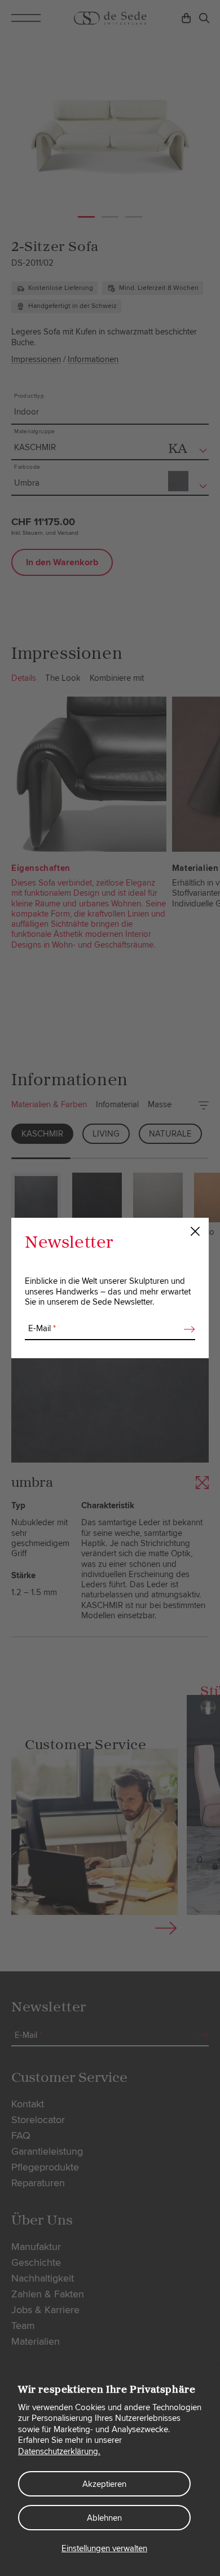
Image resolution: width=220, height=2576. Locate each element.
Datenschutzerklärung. (59, 2451)
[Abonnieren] (186, 1329)
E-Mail (42, 1328)
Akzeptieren (104, 2484)
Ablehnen (104, 2518)
